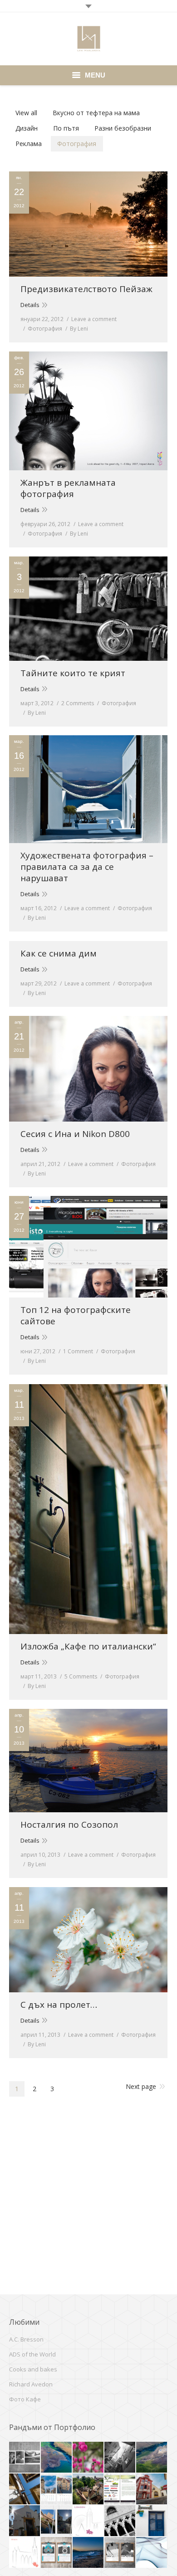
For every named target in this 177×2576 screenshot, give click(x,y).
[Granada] (25, 2489)
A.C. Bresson (26, 2339)
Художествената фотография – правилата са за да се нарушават (87, 867)
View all (26, 113)
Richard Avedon (31, 2384)
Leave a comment (94, 319)
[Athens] (88, 2553)
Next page (141, 2086)
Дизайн (27, 128)
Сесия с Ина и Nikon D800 (75, 1134)
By (79, 329)
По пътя (66, 128)
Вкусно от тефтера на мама (96, 113)
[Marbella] (25, 2521)
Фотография (77, 144)
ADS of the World (32, 2354)
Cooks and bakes (33, 2369)
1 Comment (78, 1351)
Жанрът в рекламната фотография (68, 488)
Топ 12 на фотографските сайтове (76, 1316)
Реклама (29, 144)
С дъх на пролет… (59, 2005)
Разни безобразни (123, 128)
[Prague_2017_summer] (88, 2489)
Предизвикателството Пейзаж (86, 289)
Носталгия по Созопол (69, 1825)
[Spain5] (57, 2521)
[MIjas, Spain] (152, 2521)
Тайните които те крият (73, 673)
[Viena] (88, 2458)
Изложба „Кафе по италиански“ (88, 1647)
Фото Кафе (25, 2399)
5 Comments (81, 1676)
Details (30, 305)
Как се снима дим (59, 954)
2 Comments (78, 703)
